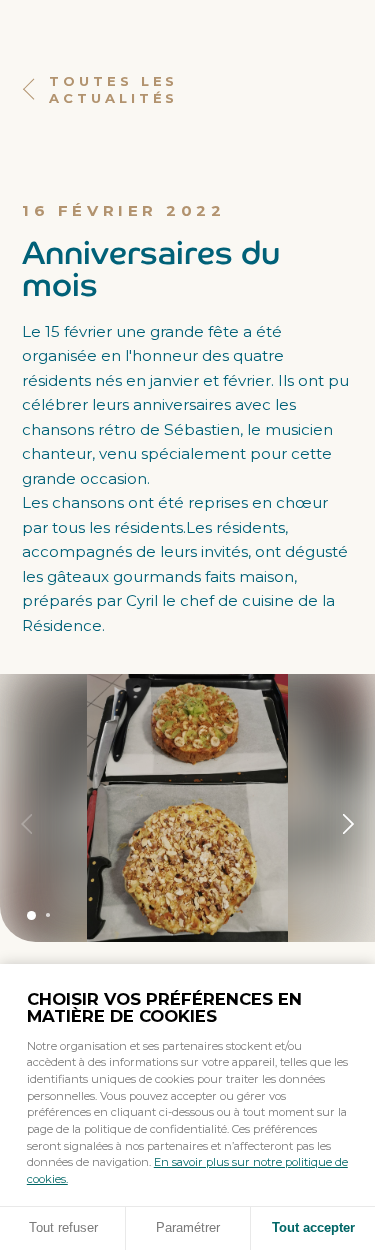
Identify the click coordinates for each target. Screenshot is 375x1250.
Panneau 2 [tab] (48, 915)
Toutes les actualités (113, 89)
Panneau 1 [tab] (31, 915)
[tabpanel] (187, 808)
